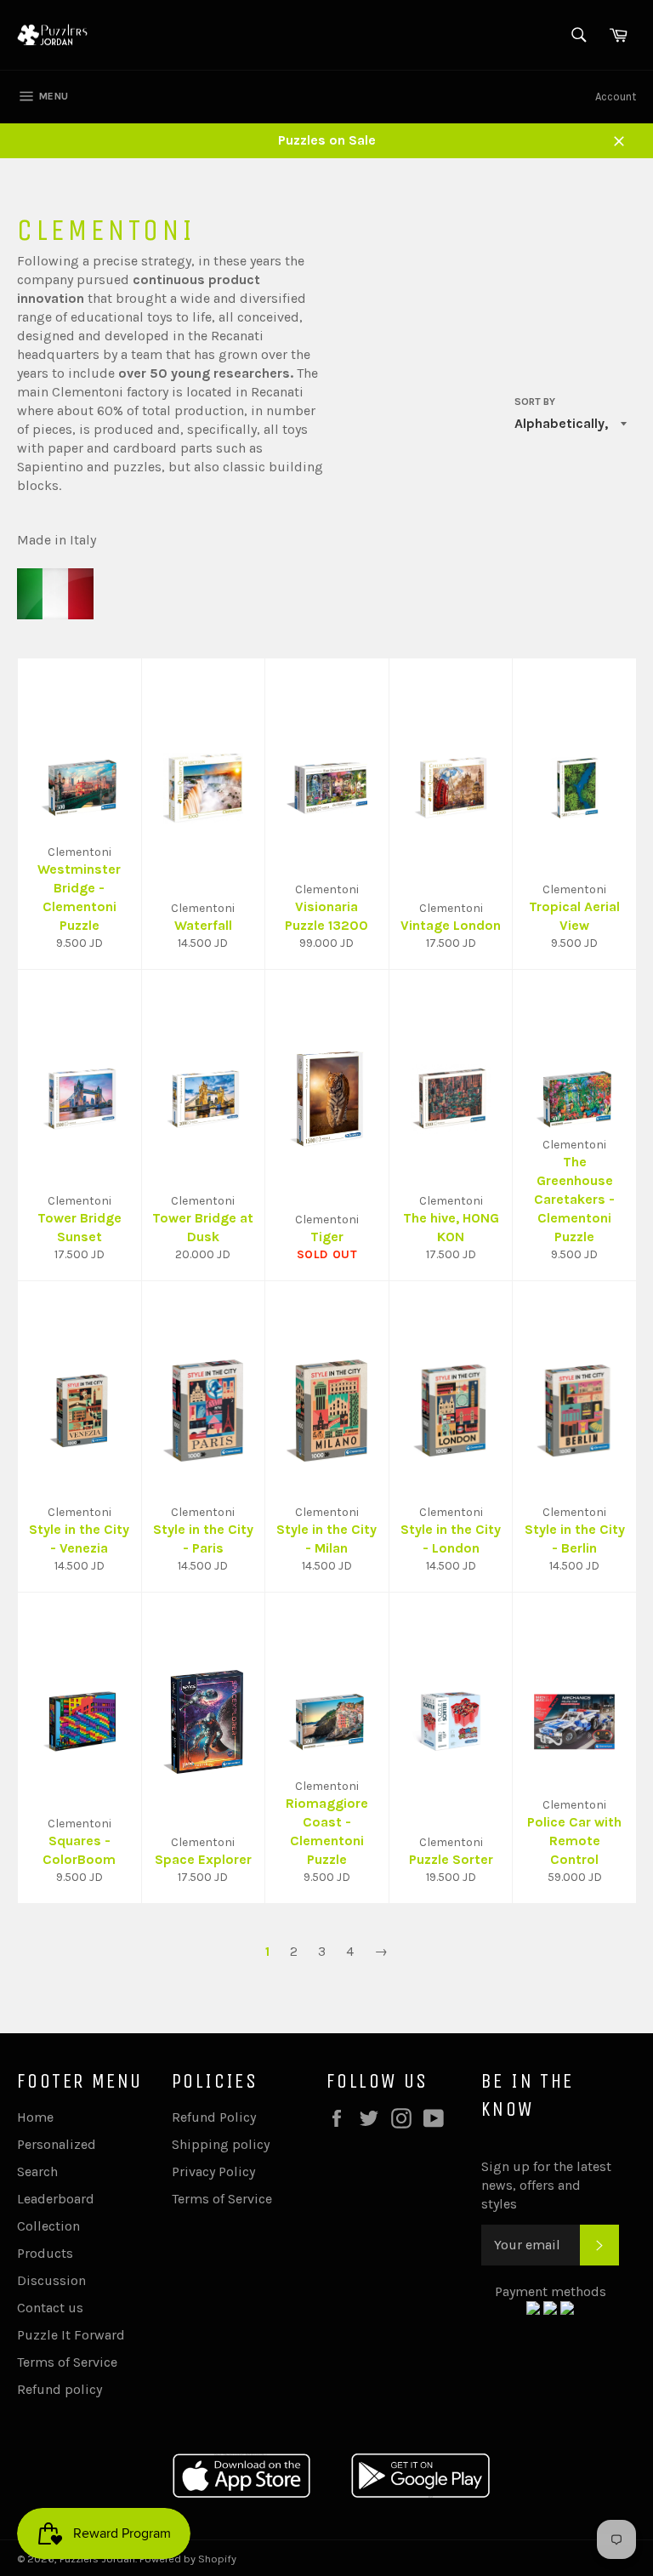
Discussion (51, 2280)
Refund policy (60, 2389)
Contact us (50, 2308)
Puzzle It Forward (71, 2335)
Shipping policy (221, 2144)
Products (45, 2253)
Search (37, 2171)
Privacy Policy (213, 2171)
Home (35, 2117)
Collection (48, 2226)
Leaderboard (56, 2199)
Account (616, 97)
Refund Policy (214, 2117)
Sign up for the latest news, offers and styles (546, 2185)
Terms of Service (67, 2362)
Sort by (535, 402)
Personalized (57, 2144)
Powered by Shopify (188, 2559)
